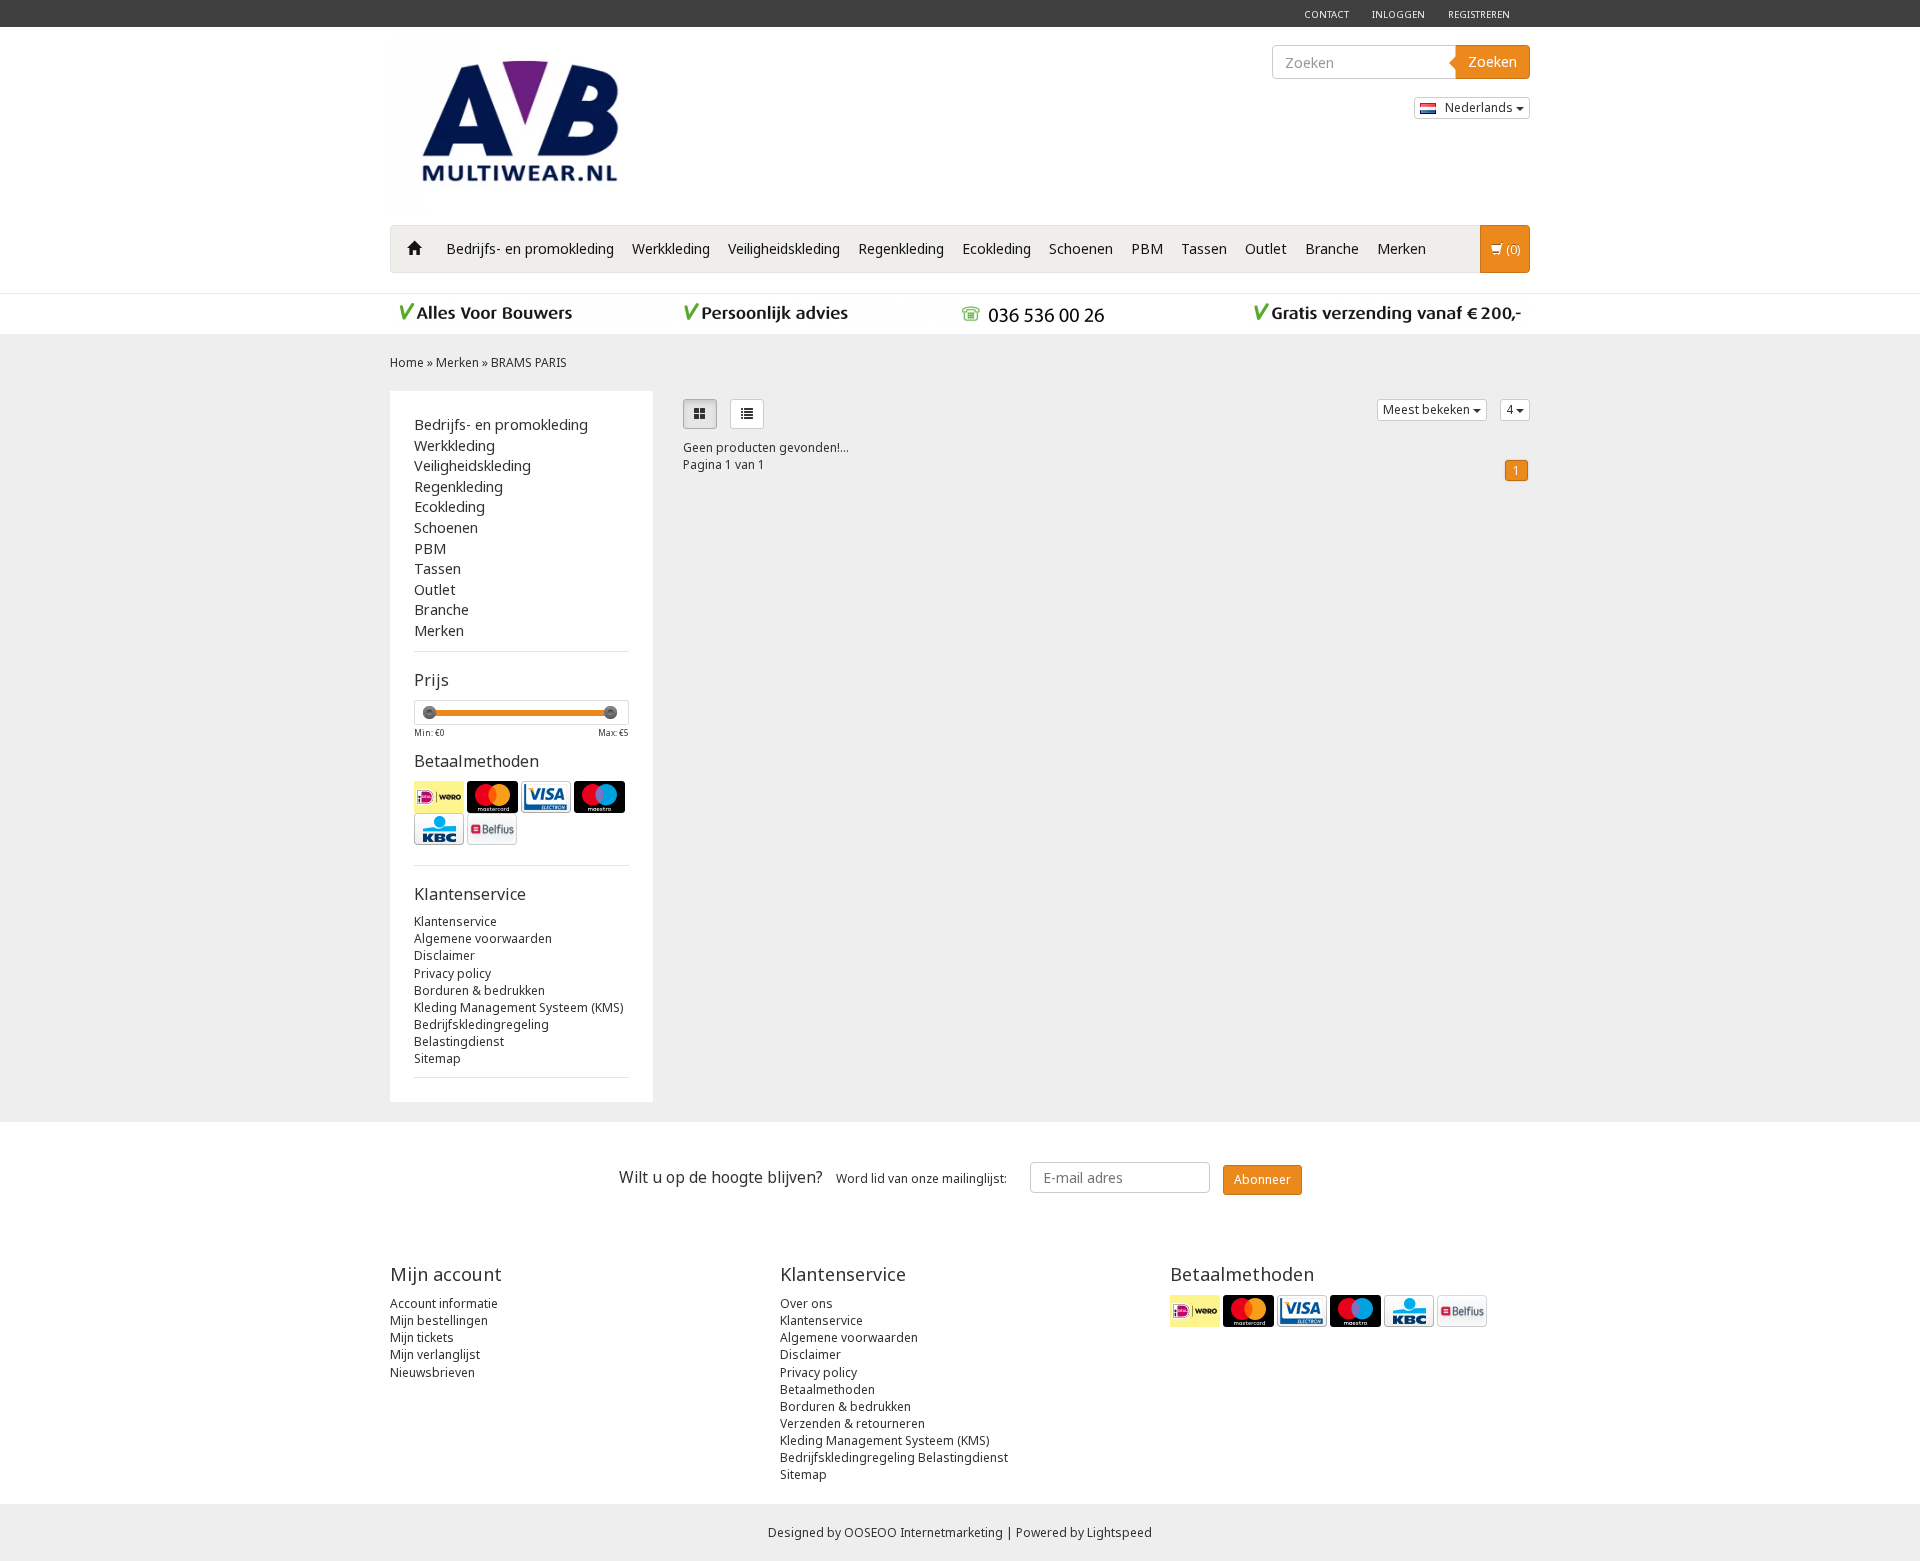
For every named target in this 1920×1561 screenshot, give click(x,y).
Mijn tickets (422, 1337)
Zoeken (1492, 61)
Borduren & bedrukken (479, 990)
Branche (1332, 248)
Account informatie (444, 1303)
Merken (1401, 248)
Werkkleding (671, 248)
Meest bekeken (1428, 409)
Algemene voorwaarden (483, 938)
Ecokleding (996, 248)
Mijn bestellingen (439, 1320)
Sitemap (437, 1058)
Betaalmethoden (827, 1389)
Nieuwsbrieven (432, 1372)
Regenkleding (901, 248)
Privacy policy (452, 973)
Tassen (1204, 248)
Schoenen (1081, 248)
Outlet (1266, 248)
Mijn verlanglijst (435, 1354)
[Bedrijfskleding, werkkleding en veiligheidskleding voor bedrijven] (525, 126)
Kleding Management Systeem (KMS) (518, 1007)
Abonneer (1262, 1179)
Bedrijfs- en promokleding (530, 248)
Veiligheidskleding (784, 248)
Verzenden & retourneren (852, 1423)
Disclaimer (444, 955)
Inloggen (1398, 14)
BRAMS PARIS (529, 362)
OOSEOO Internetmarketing (923, 1532)
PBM (1147, 248)
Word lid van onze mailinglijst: (813, 1177)
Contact (1326, 14)
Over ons (806, 1303)
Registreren (1479, 14)
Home (407, 362)
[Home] (414, 249)
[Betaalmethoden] (521, 813)
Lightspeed (1119, 1532)
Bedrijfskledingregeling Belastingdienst (481, 1033)
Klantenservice (455, 921)
